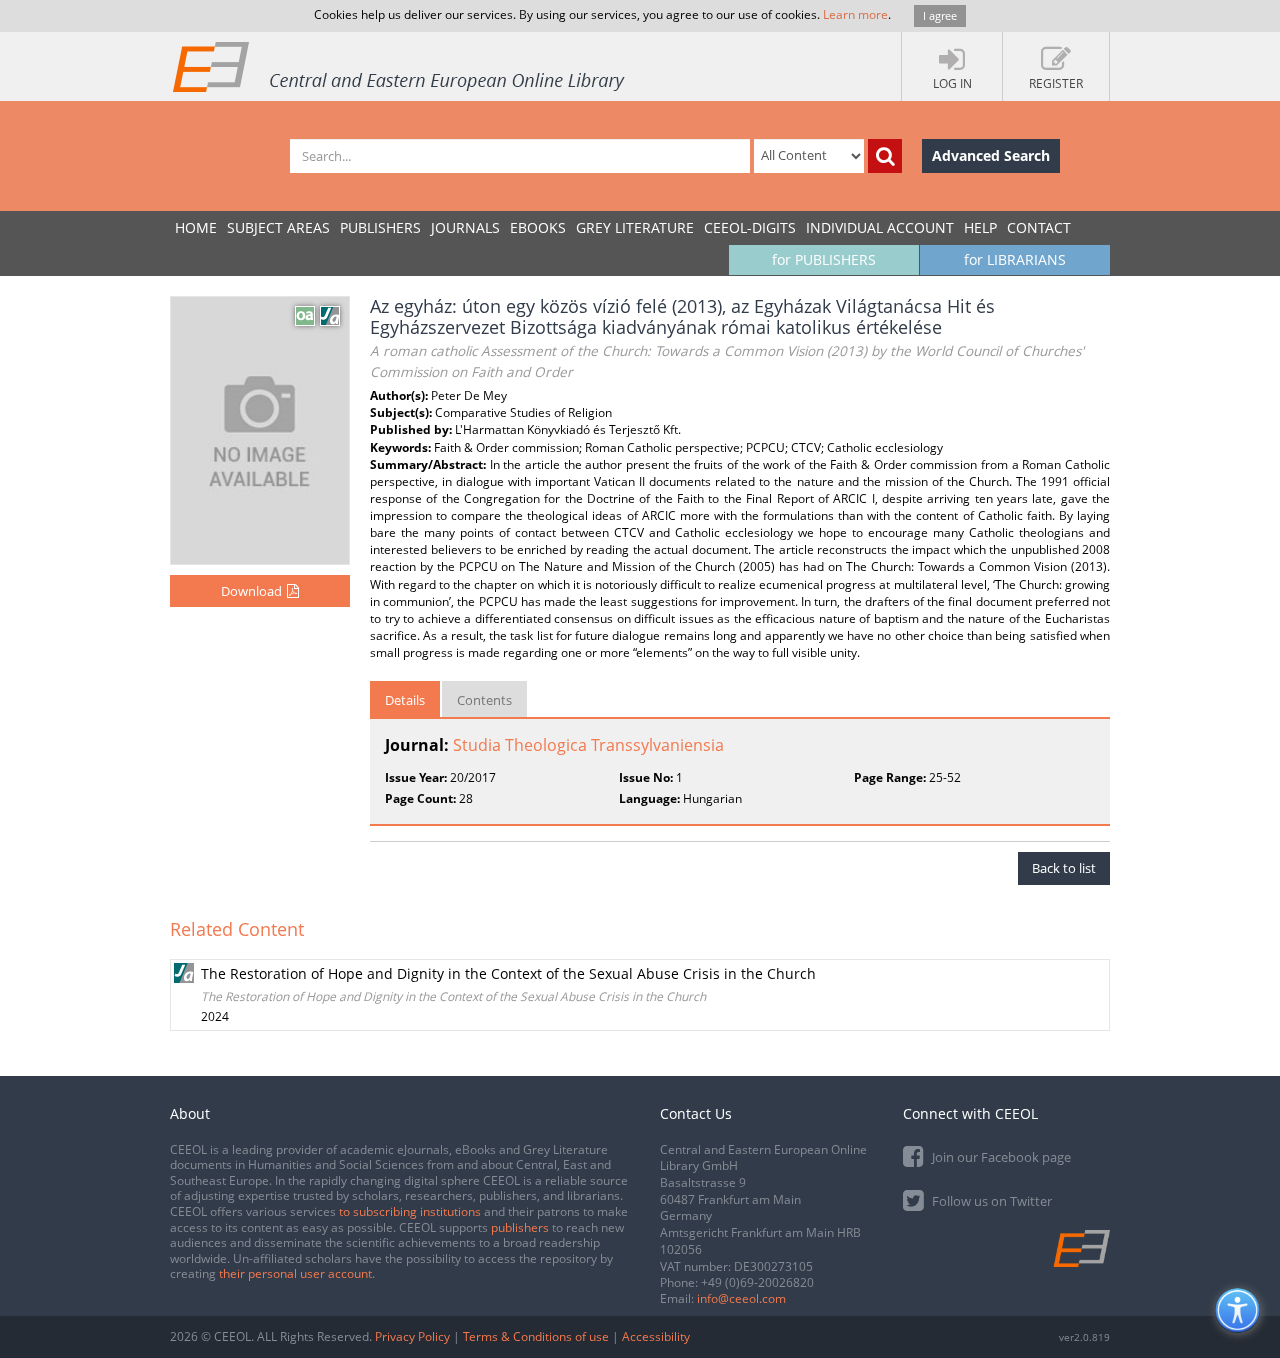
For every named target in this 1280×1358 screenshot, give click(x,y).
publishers (520, 1227)
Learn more (855, 14)
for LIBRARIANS (1015, 259)
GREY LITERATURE (635, 227)
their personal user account (295, 1273)
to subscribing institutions (410, 1211)
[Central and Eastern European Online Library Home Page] (400, 66)
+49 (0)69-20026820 (757, 1282)
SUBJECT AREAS (278, 227)
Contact (1039, 227)
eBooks (538, 227)
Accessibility (656, 1336)
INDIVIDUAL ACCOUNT (880, 227)
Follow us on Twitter (990, 1201)
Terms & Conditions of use (536, 1336)
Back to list (1064, 868)
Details (405, 700)
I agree (940, 15)
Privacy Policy (412, 1336)
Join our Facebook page (1000, 1157)
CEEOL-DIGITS (750, 227)
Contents (484, 700)
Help (980, 227)
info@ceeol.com (741, 1298)
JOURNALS (465, 227)
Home (196, 227)
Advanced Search (991, 155)
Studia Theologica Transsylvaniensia (588, 745)
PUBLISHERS (380, 227)
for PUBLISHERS (824, 259)
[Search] (885, 156)
